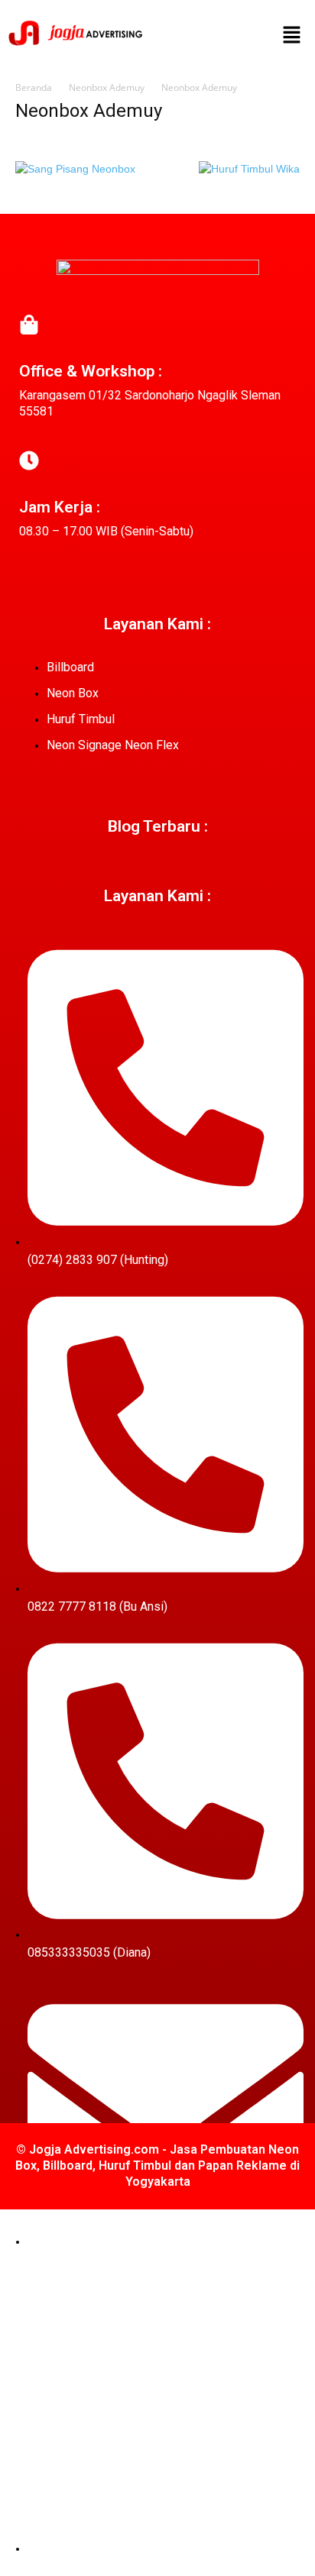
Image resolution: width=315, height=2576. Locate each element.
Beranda (34, 87)
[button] (292, 36)
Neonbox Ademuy (107, 87)
